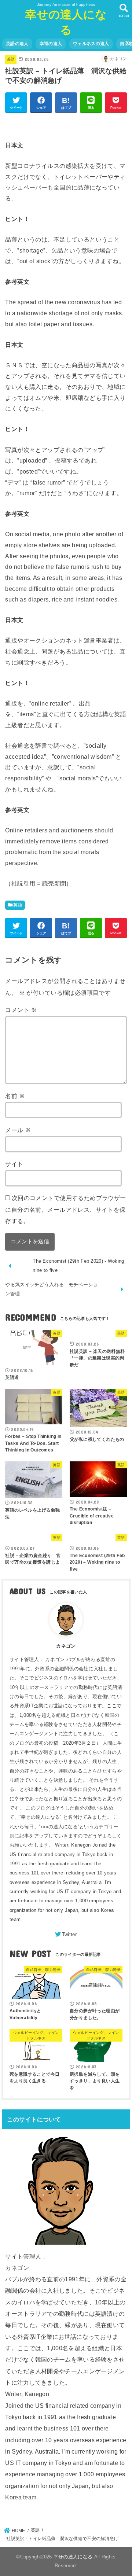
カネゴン (66, 1646)
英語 (11, 59)
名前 (15, 1096)
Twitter (69, 1934)
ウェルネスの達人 (91, 44)
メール (18, 1130)
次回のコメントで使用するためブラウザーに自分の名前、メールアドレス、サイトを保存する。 (65, 1209)
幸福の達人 (51, 44)
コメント (21, 1010)
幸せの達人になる (73, 2557)
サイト (14, 1164)
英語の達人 (17, 44)
